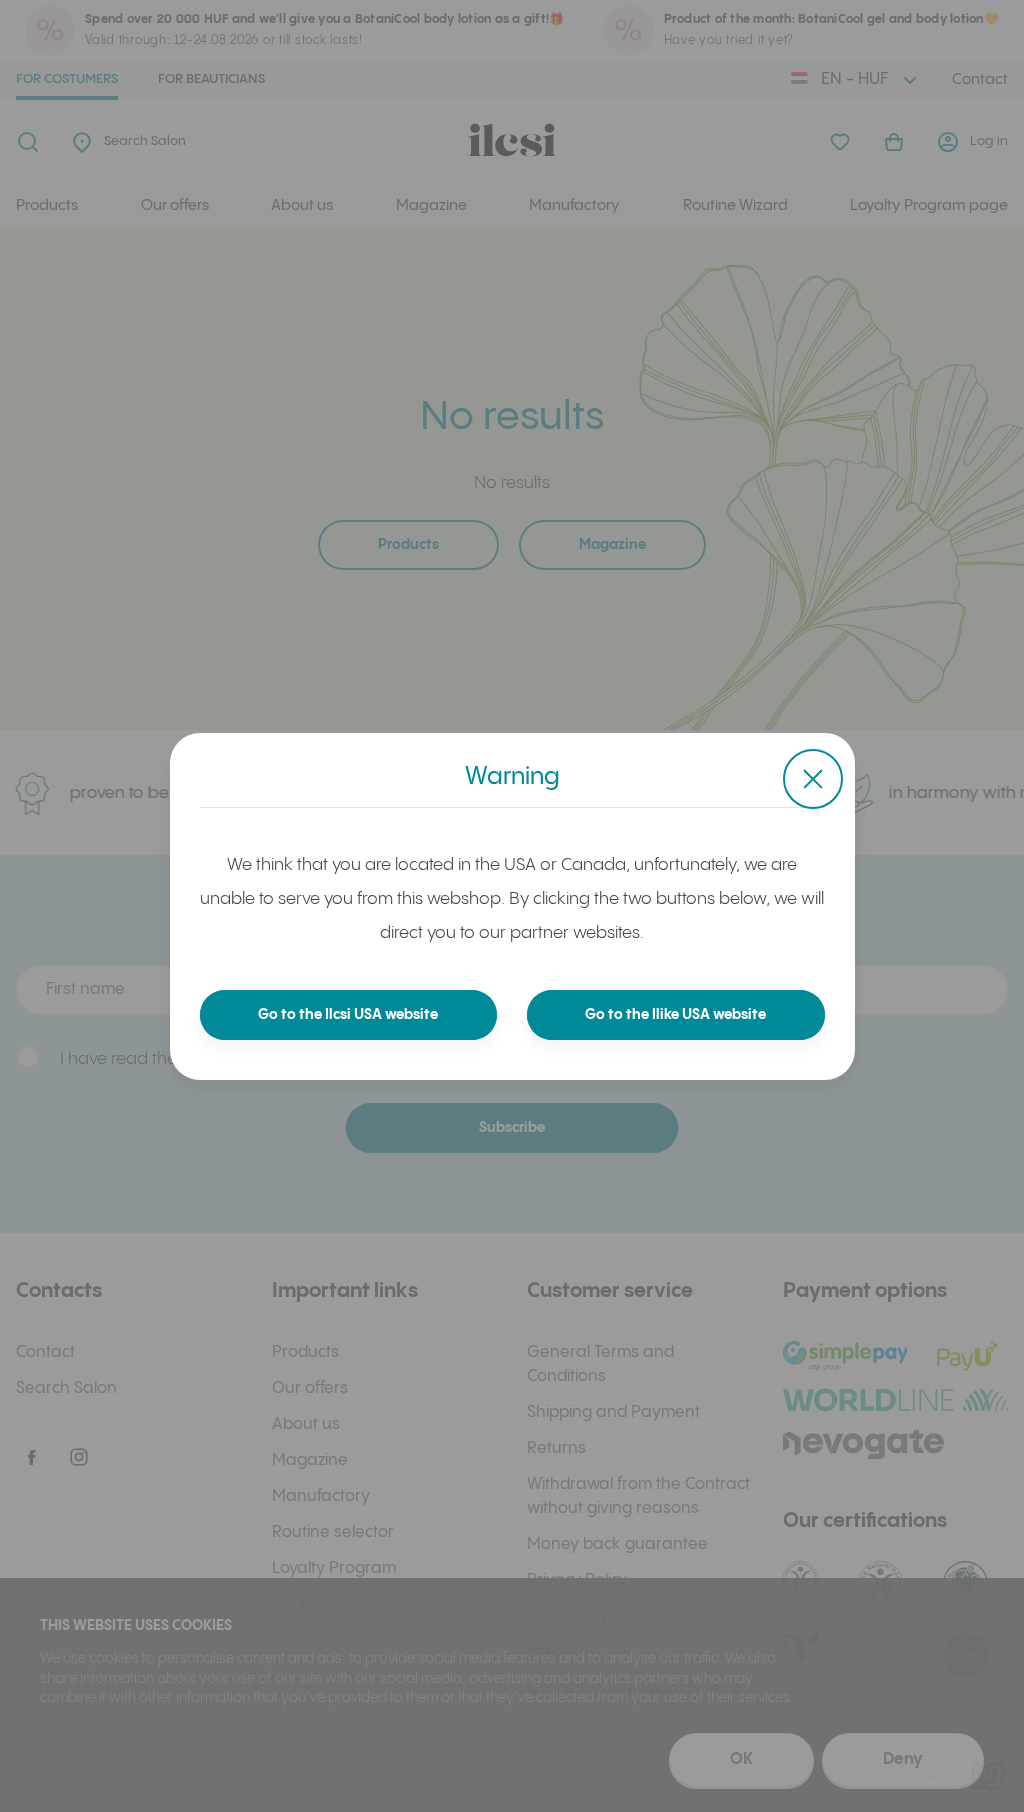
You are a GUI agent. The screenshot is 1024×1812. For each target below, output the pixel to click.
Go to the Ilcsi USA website (348, 1015)
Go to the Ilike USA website (675, 1015)
